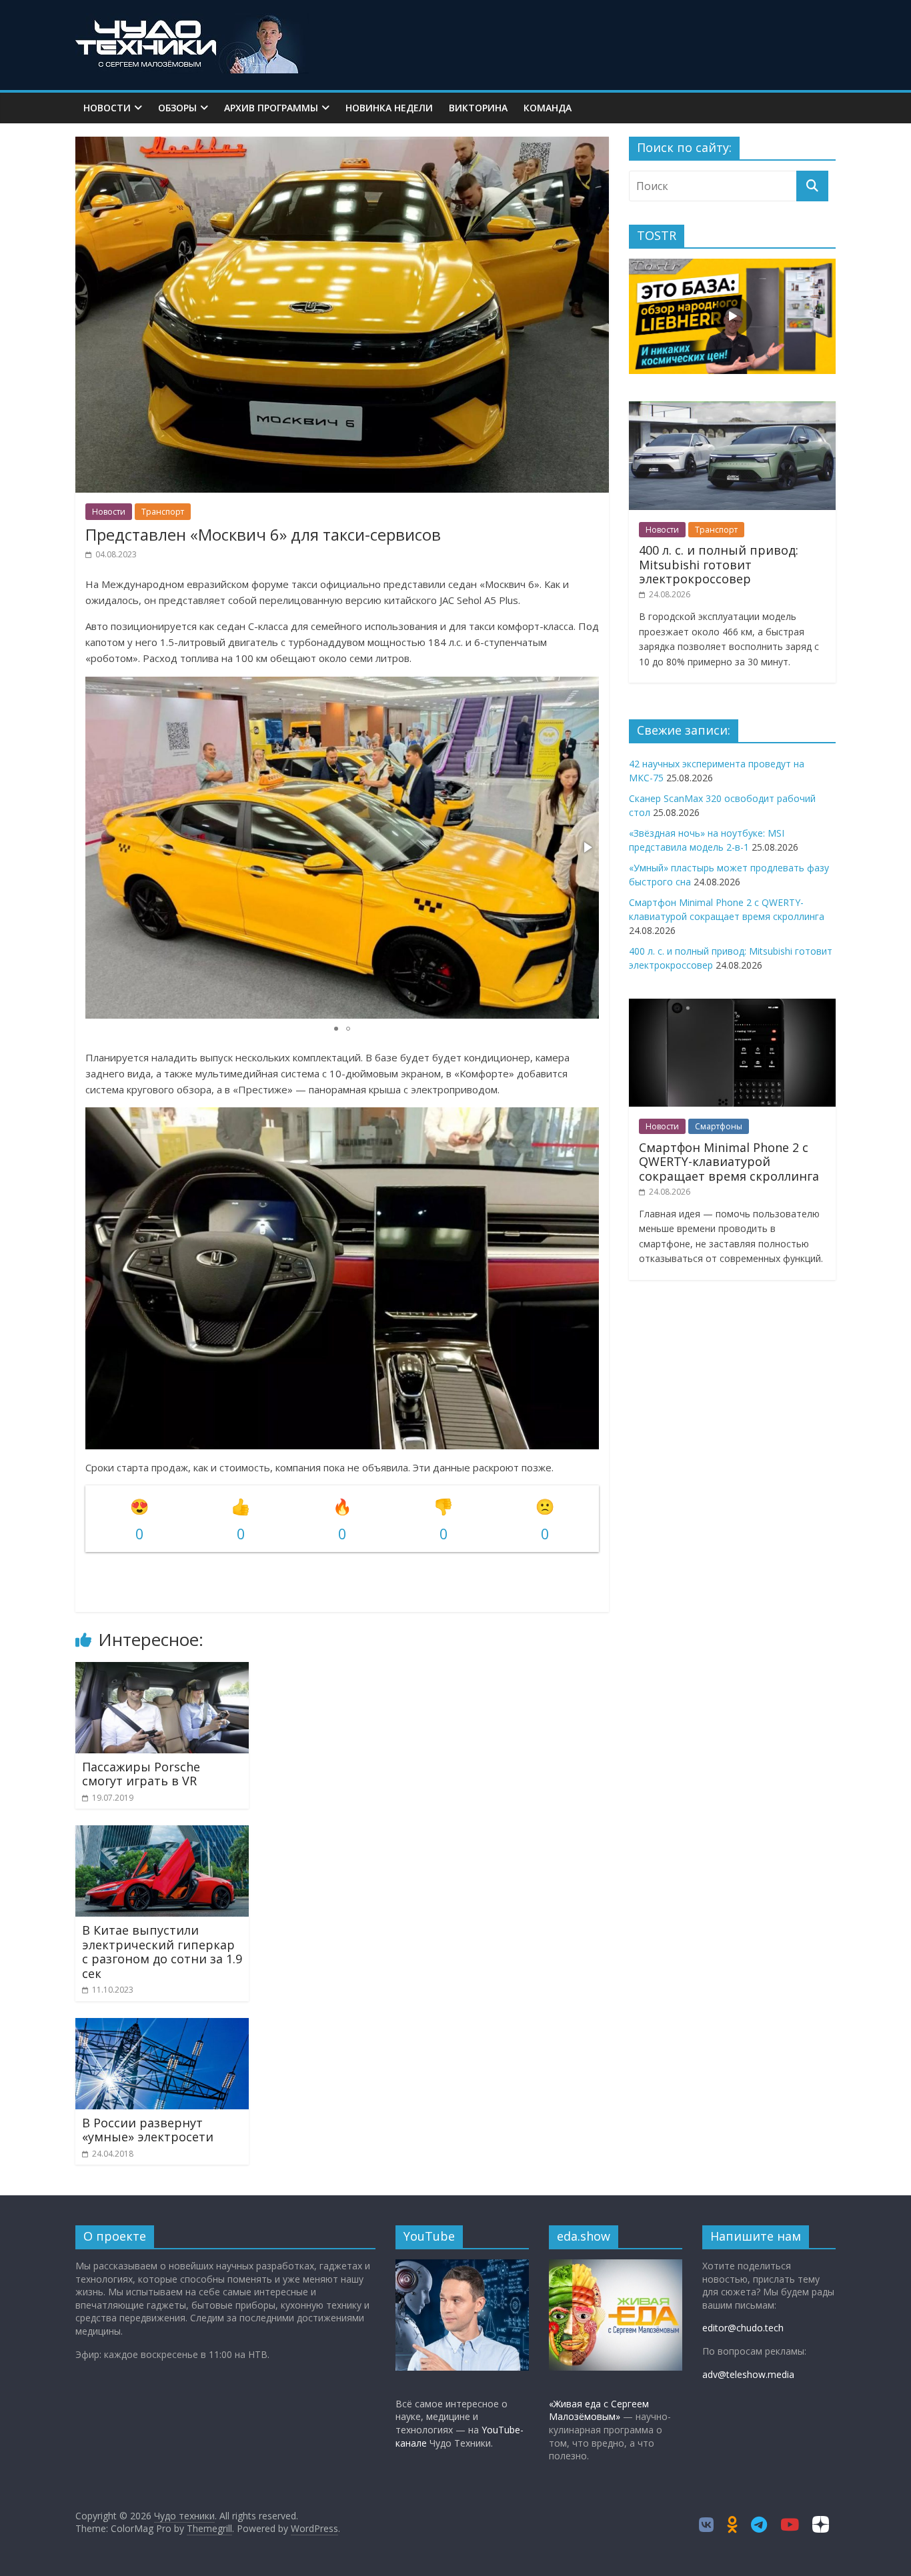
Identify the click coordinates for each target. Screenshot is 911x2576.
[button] (587, 847)
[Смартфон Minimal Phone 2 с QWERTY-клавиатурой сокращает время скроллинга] (732, 1006)
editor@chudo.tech (743, 2328)
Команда (548, 108)
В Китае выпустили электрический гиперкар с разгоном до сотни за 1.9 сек (162, 1952)
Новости (107, 108)
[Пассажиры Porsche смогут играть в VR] (162, 1670)
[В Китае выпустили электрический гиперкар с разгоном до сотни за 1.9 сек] (162, 1833)
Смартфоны (719, 1126)
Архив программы (271, 108)
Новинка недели (389, 108)
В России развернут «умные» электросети (148, 2130)
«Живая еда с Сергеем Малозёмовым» (599, 2410)
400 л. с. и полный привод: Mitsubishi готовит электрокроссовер (719, 564)
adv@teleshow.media (748, 2374)
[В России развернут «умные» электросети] (162, 2026)
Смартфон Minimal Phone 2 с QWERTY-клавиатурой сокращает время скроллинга (729, 1162)
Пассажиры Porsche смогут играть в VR (141, 1774)
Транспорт (163, 512)
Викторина (478, 108)
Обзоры (177, 108)
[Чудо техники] (192, 21)
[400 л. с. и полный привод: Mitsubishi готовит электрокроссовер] (732, 408)
